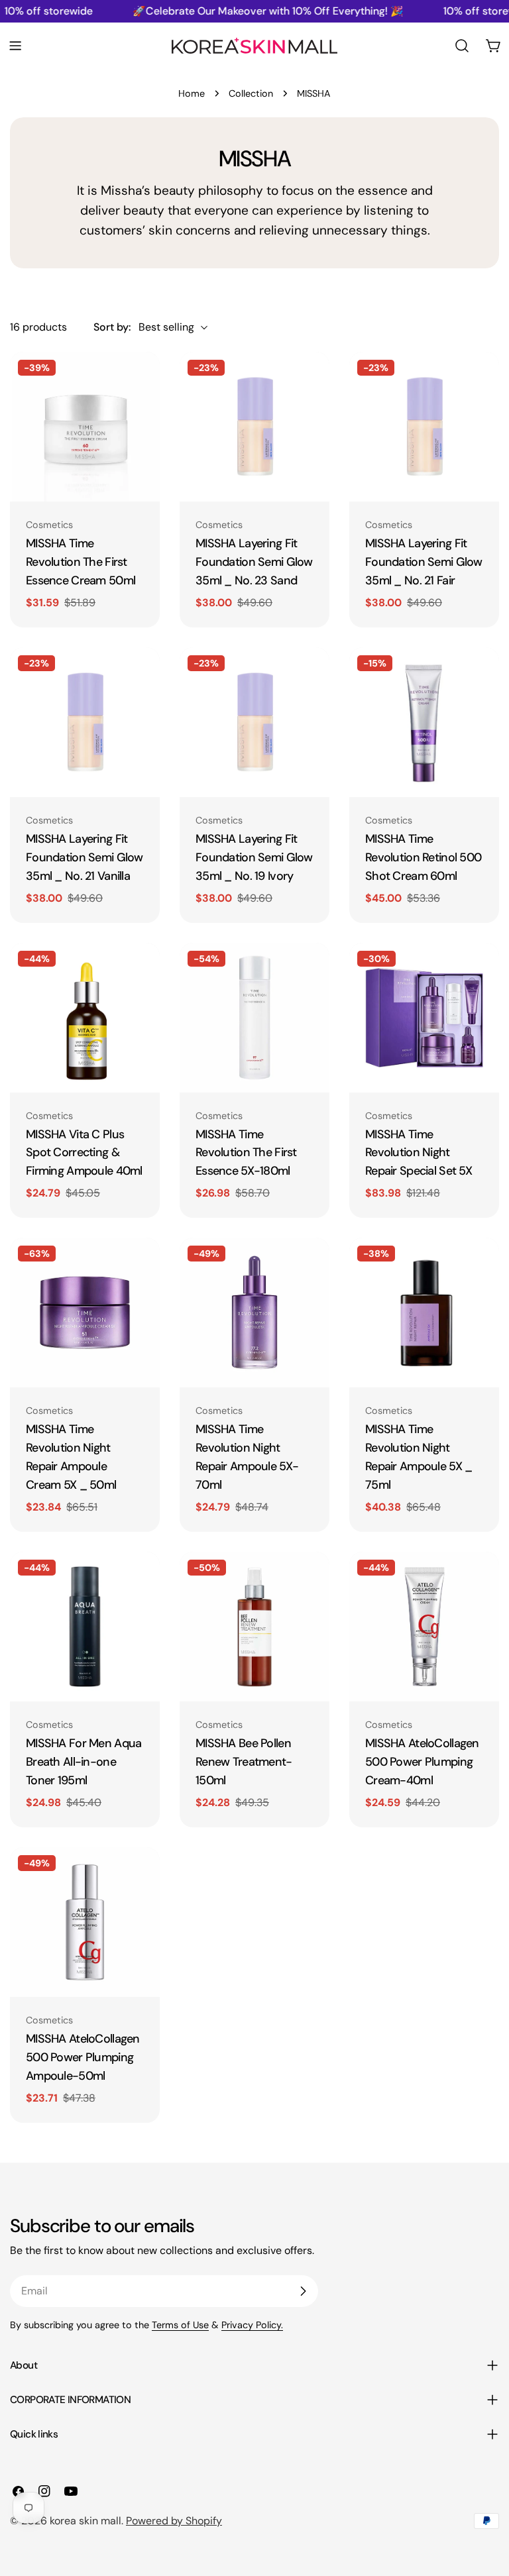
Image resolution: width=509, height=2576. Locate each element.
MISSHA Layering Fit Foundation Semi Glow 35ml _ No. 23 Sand (254, 562)
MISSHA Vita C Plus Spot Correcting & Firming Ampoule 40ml (84, 1153)
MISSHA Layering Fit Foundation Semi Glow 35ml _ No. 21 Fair (424, 562)
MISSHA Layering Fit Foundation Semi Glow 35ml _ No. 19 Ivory (254, 857)
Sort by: (112, 327)
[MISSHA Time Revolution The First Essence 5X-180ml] (254, 1018)
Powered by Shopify (174, 2521)
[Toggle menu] (15, 46)
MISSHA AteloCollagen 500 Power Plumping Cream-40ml (422, 1762)
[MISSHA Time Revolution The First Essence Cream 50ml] (85, 427)
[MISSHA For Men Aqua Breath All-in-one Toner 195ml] (85, 1627)
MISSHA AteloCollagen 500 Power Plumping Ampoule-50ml (83, 2057)
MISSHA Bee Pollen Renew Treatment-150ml (244, 1762)
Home (192, 93)
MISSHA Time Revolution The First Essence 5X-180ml (246, 1153)
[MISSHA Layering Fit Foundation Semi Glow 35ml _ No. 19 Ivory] (254, 722)
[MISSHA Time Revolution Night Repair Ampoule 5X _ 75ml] (424, 1313)
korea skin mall (85, 2521)
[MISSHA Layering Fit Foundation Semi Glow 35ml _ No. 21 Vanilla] (85, 722)
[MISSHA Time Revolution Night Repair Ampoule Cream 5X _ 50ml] (85, 1313)
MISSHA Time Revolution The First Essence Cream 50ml (81, 562)
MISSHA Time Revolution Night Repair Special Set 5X (419, 1153)
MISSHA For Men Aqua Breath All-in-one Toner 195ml (84, 1762)
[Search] (462, 46)
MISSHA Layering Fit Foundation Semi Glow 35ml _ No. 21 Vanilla (85, 857)
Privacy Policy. (252, 2325)
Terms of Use (180, 2325)
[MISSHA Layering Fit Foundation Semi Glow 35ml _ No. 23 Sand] (254, 427)
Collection (251, 93)
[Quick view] (141, 381)
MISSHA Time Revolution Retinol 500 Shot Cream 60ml (423, 857)
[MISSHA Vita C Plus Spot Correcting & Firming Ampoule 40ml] (85, 1018)
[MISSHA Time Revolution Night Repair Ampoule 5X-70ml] (254, 1313)
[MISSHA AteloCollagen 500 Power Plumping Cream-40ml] (424, 1627)
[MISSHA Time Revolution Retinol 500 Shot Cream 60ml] (424, 722)
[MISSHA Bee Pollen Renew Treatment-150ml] (254, 1627)
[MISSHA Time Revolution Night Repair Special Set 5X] (424, 1018)
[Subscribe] (303, 2291)
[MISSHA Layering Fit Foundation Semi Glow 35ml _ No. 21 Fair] (424, 427)
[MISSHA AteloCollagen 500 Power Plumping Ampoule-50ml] (85, 1922)
